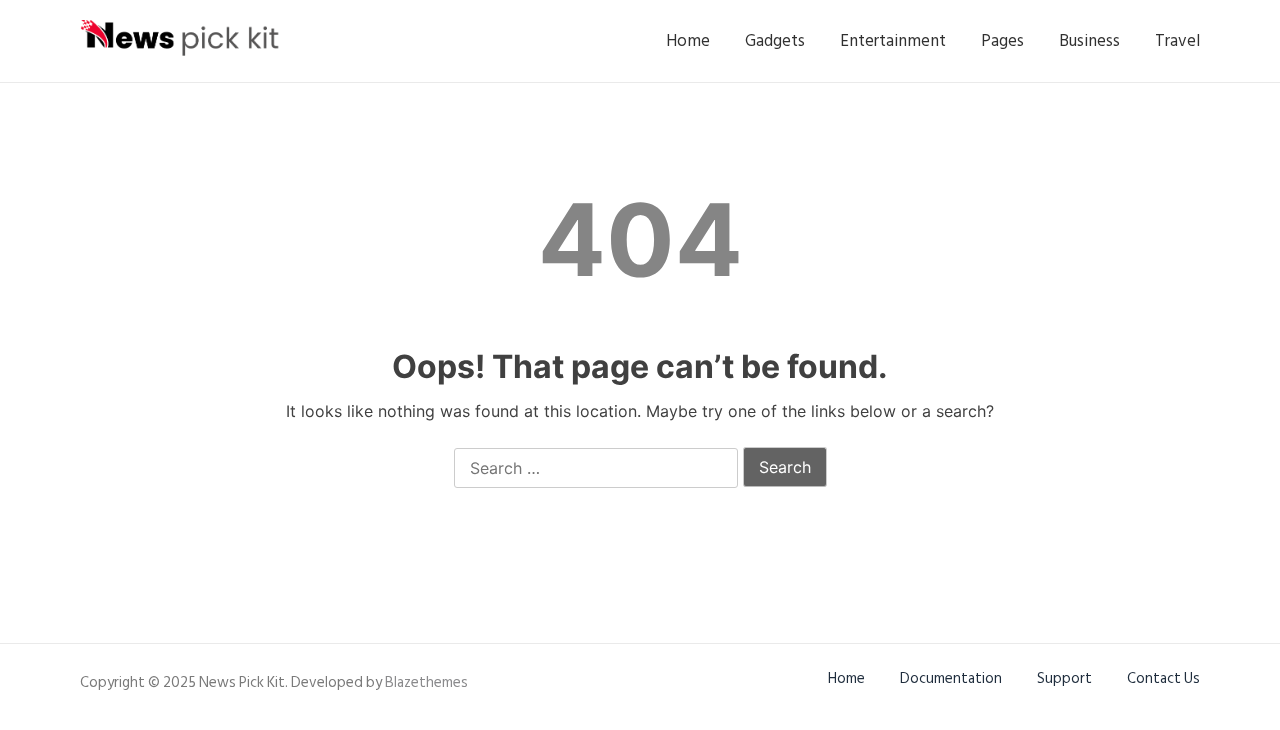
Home (688, 41)
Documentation (951, 678)
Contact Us (1163, 678)
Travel (1177, 41)
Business (1089, 41)
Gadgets (775, 41)
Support (1064, 678)
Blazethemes (426, 682)
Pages (1002, 41)
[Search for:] (596, 469)
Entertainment (893, 41)
